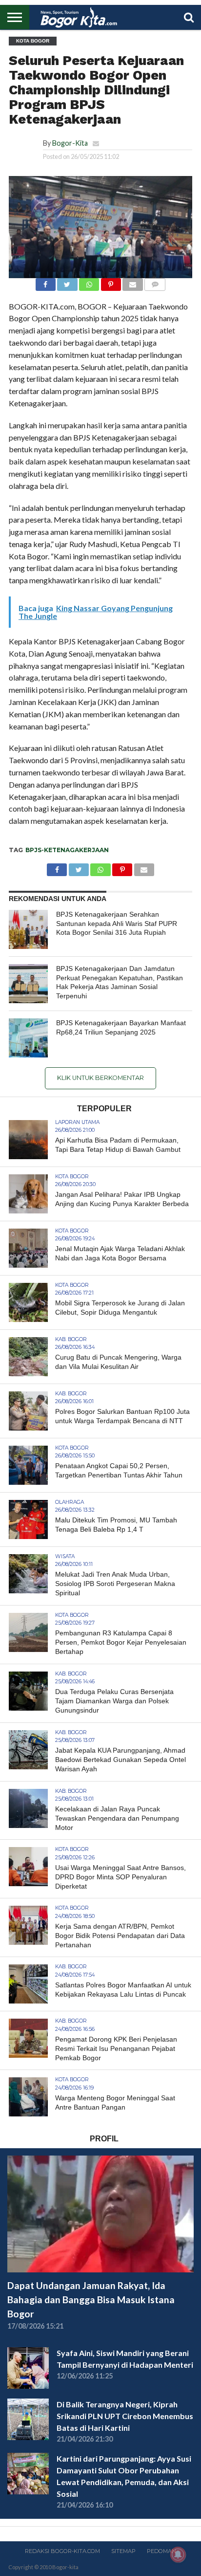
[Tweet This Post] (67, 282)
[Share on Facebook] (46, 282)
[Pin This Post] (111, 282)
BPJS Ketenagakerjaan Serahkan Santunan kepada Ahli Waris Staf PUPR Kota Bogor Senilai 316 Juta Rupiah (117, 923)
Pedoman (161, 2551)
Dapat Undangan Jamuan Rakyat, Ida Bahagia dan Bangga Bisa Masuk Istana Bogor (91, 2300)
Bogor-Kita (70, 143)
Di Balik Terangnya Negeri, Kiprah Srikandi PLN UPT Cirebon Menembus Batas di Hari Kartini (125, 2416)
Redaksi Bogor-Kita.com (62, 2551)
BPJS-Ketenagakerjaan (67, 850)
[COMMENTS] (155, 282)
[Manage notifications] (178, 2554)
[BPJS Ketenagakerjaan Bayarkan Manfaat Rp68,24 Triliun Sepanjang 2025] (28, 1038)
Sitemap (123, 2551)
